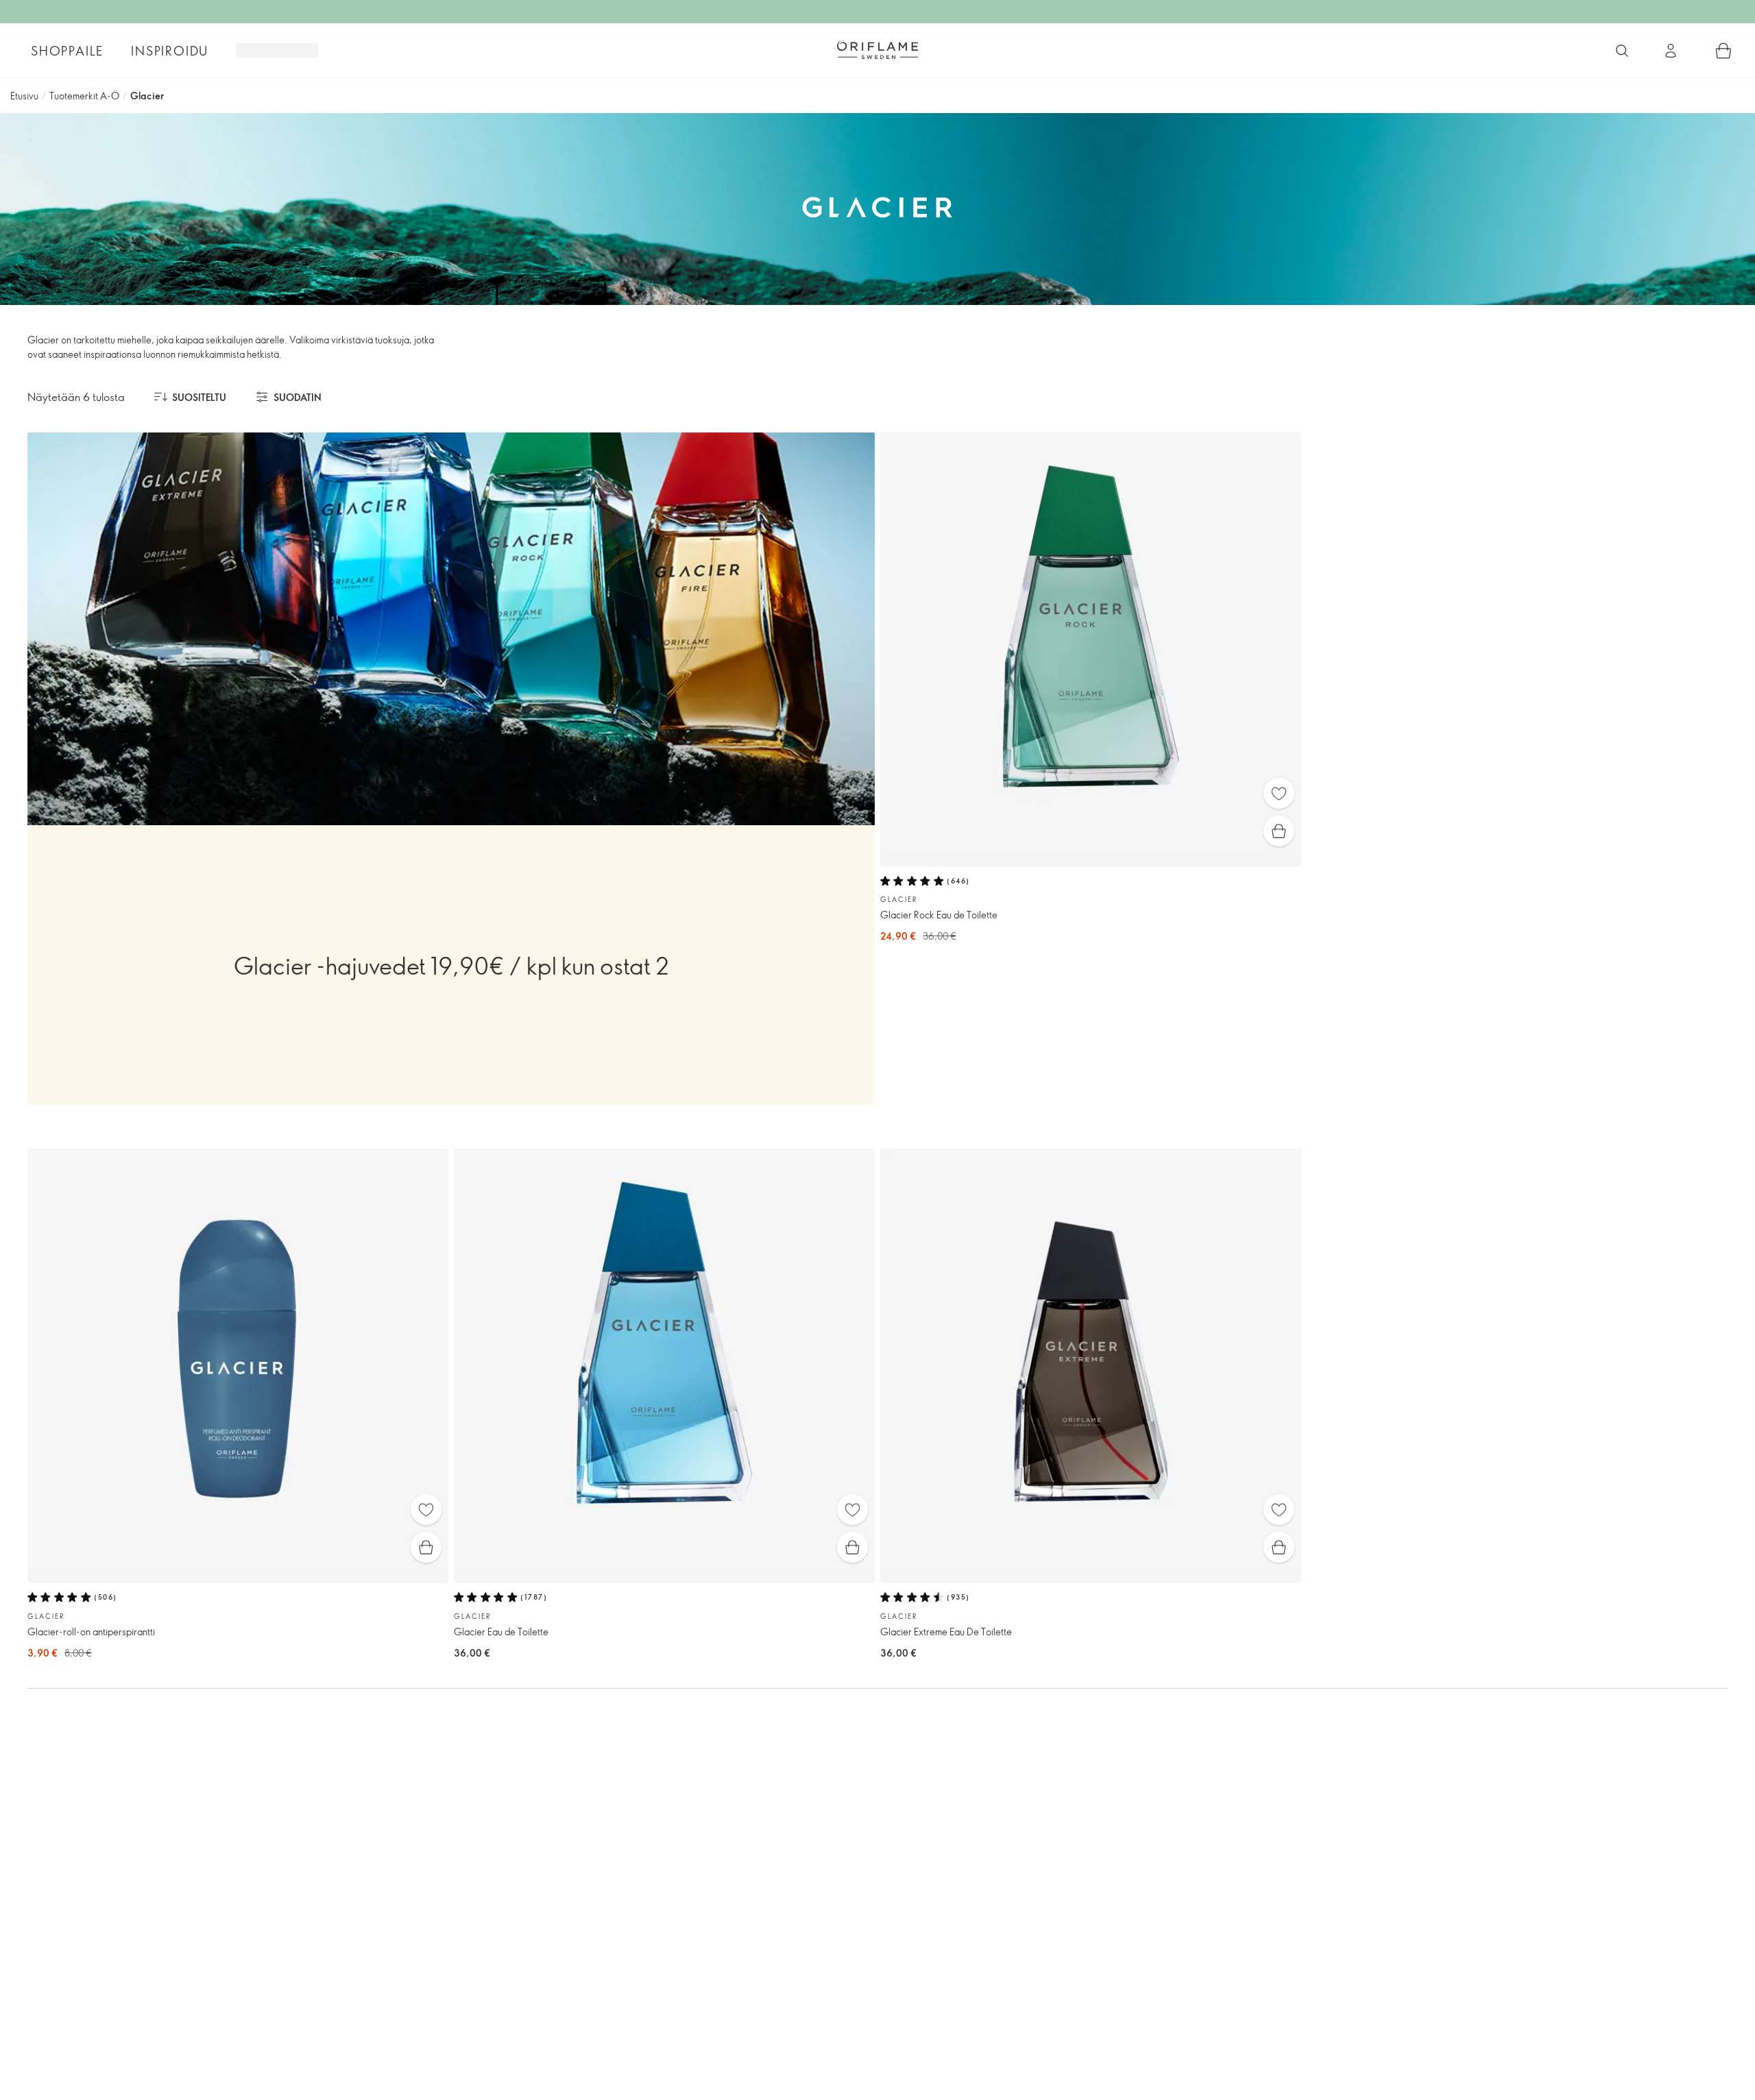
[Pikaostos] (1279, 831)
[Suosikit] (1279, 793)
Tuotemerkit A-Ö (84, 96)
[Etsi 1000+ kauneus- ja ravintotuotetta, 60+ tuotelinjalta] (1622, 51)
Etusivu (24, 96)
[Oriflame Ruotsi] (877, 50)
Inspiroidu (170, 51)
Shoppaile (67, 51)
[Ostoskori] (1723, 51)
